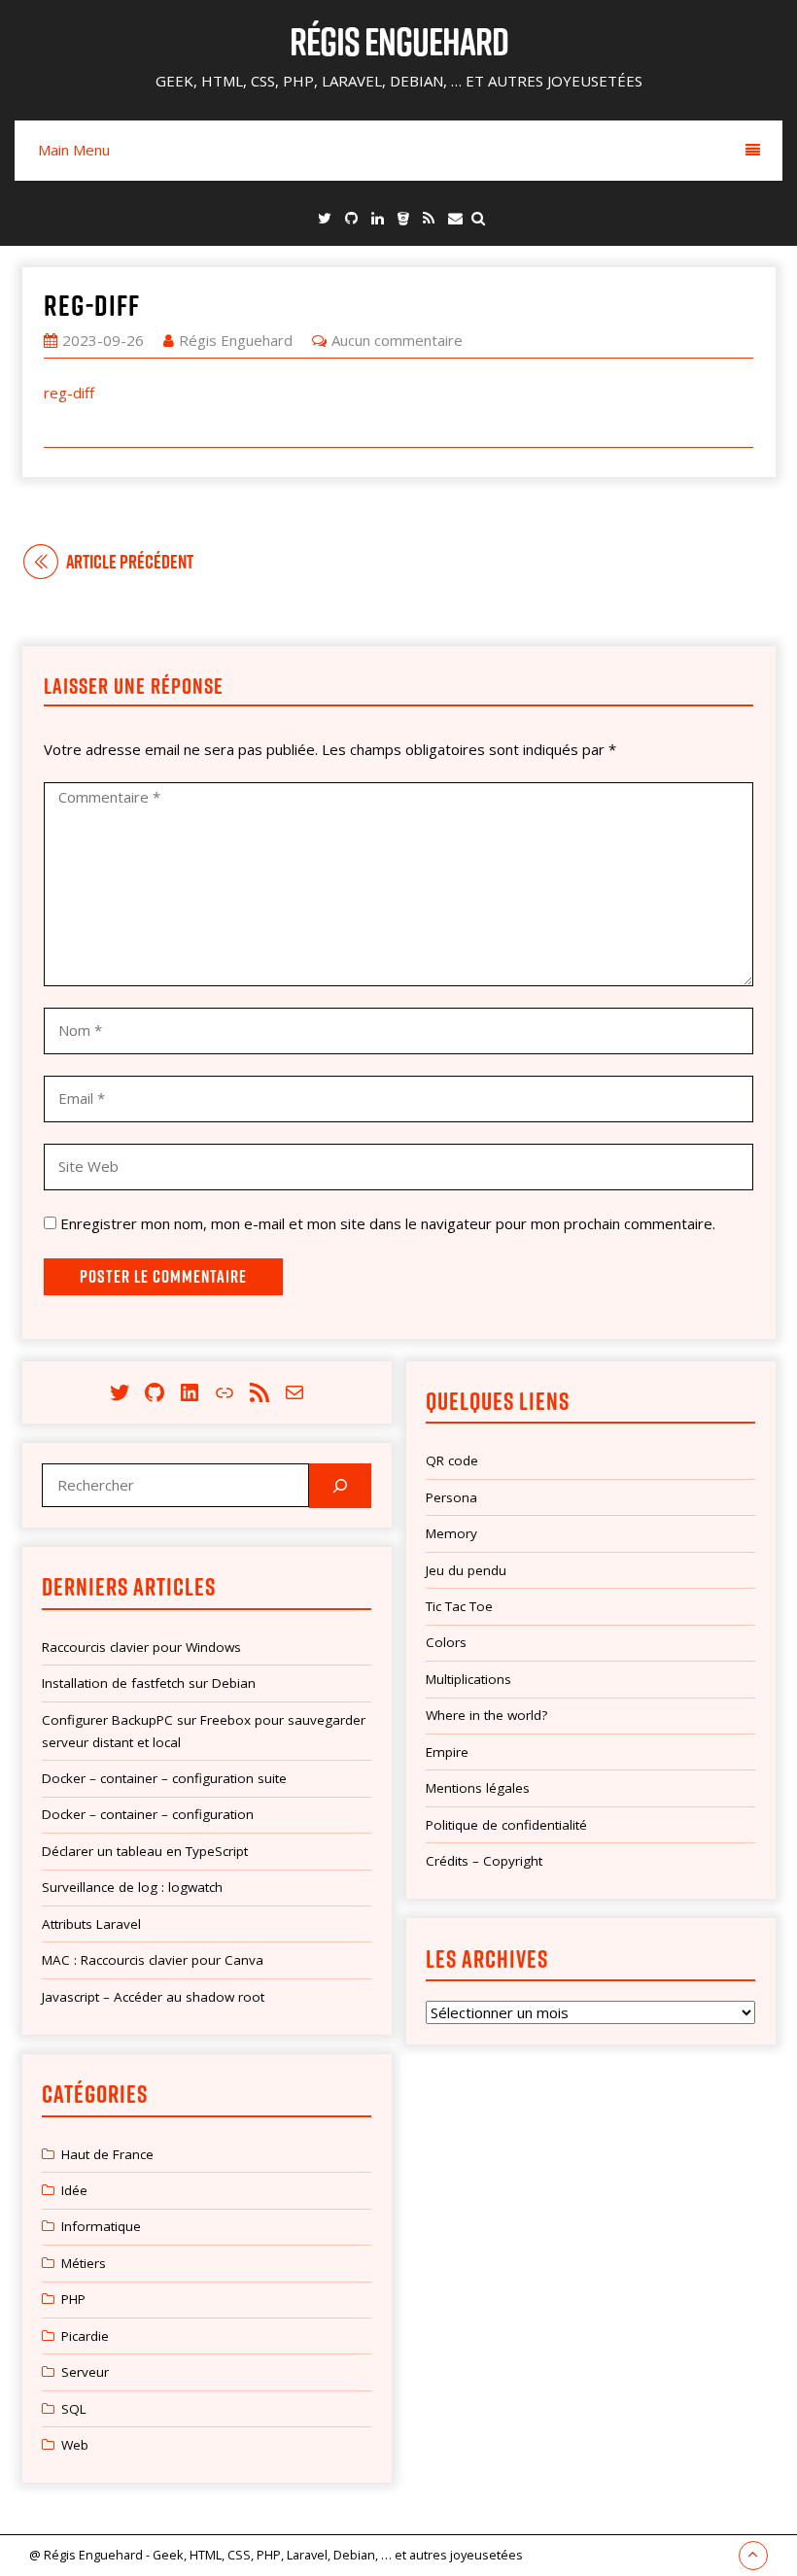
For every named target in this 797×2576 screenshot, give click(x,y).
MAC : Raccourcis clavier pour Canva (153, 1960)
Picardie (85, 2336)
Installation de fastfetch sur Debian (149, 1683)
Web (75, 2445)
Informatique (101, 2226)
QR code (452, 1460)
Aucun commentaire (397, 340)
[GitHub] (351, 218)
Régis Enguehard (399, 41)
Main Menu (74, 150)
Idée (74, 2190)
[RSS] (429, 218)
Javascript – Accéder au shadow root (153, 1997)
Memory (451, 1533)
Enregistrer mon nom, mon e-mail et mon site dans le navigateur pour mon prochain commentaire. (388, 1223)
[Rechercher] (340, 1486)
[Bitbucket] (403, 218)
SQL (74, 2409)
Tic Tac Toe (459, 1606)
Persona (451, 1497)
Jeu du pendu (466, 1570)
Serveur (85, 2372)
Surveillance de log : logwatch (132, 1887)
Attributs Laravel (91, 1924)
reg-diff (92, 305)
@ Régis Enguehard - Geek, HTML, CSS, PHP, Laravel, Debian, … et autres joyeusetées (276, 2555)
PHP (73, 2299)
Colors (446, 1642)
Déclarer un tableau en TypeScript (145, 1851)
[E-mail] (455, 218)
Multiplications (468, 1679)
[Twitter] (325, 218)
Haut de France (107, 2154)
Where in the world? (486, 1715)
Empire (447, 1752)
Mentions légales (478, 1788)
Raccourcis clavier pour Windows (141, 1647)
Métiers (84, 2263)
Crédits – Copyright (484, 1861)
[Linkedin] (378, 218)
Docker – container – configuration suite (164, 1778)
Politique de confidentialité (506, 1825)
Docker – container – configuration (148, 1814)
